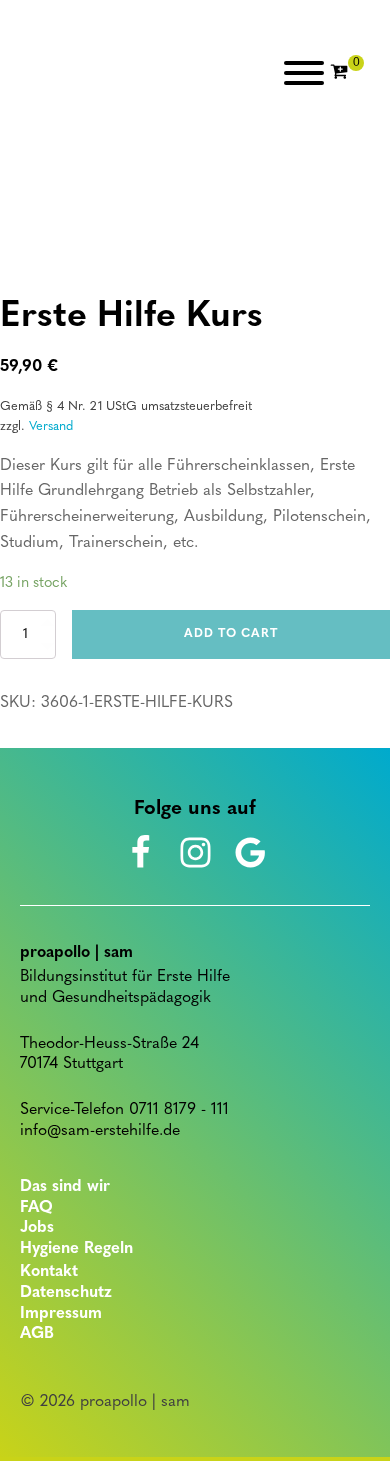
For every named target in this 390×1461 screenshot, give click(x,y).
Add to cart (231, 634)
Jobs (37, 1228)
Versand (51, 426)
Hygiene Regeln (76, 1249)
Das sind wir (65, 1187)
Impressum (61, 1314)
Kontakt (49, 1272)
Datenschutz (66, 1293)
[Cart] (347, 73)
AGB (37, 1334)
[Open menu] (304, 73)
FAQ (36, 1208)
